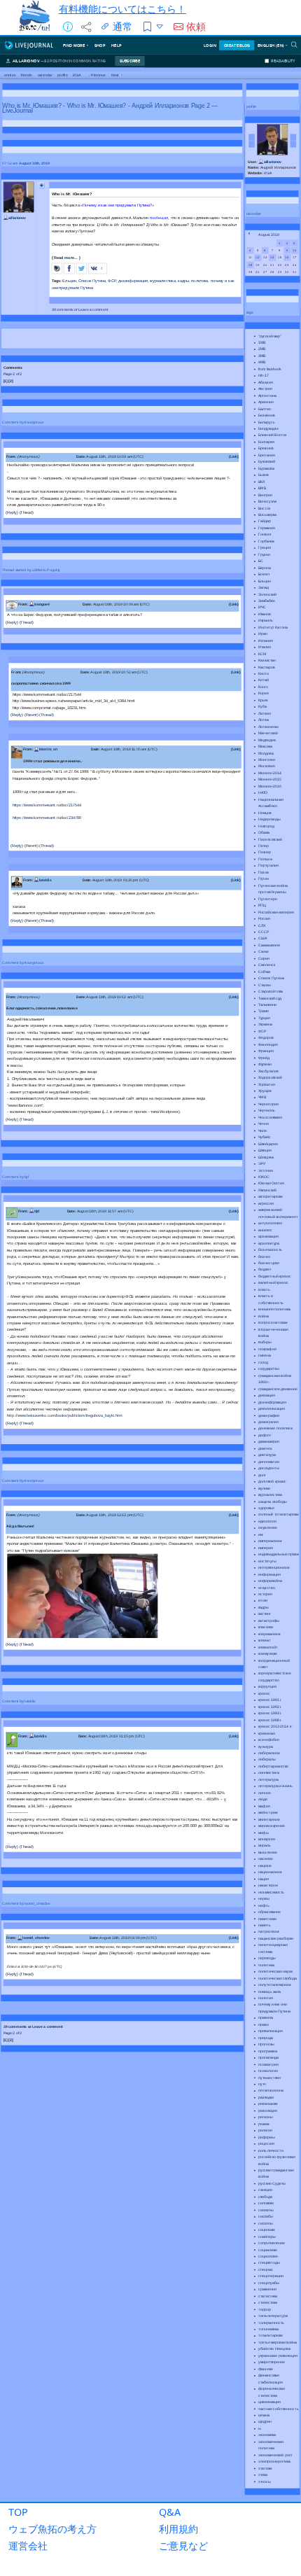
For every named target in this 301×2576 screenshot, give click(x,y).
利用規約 (178, 2529)
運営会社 (28, 2546)
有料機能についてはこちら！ (122, 9)
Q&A (170, 2512)
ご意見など (183, 2546)
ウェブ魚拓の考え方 (52, 2529)
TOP (18, 2512)
